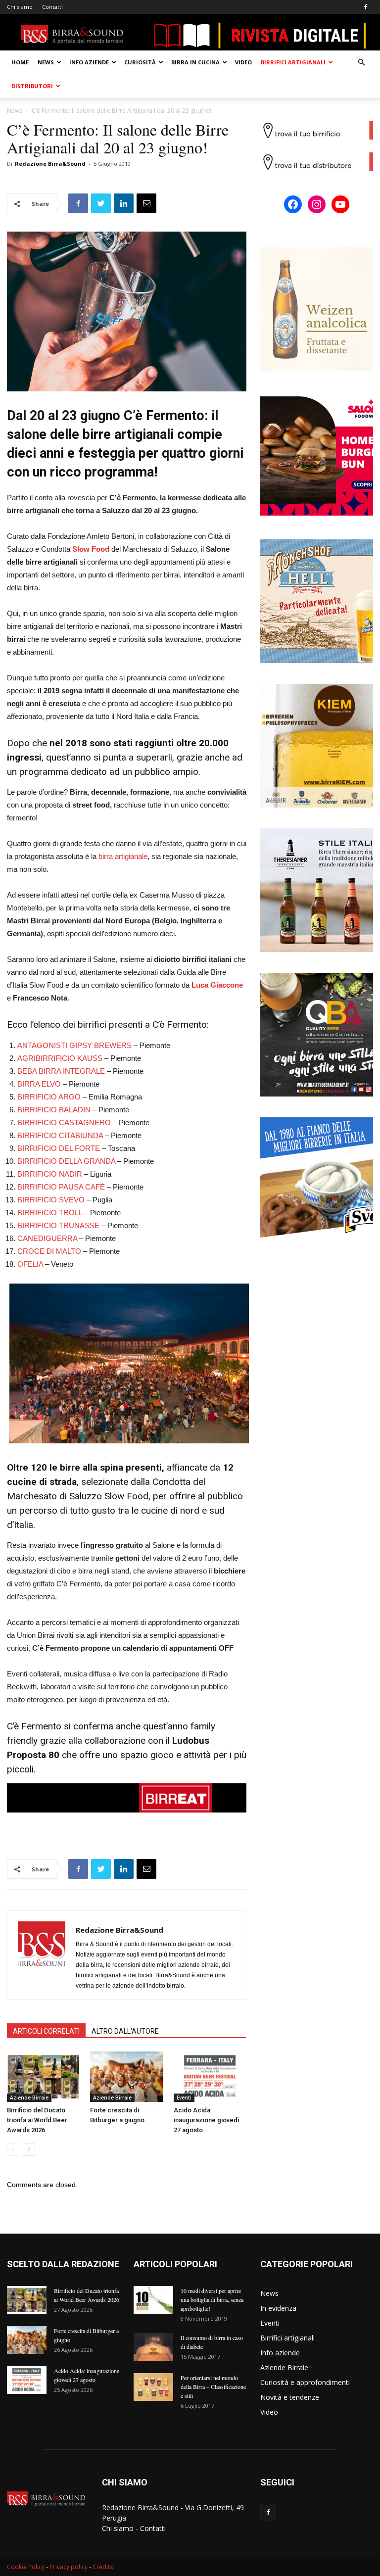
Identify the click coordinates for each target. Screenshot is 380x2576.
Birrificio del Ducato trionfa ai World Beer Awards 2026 (37, 2120)
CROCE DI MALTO (49, 1251)
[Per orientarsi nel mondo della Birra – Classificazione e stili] (153, 2387)
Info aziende (89, 62)
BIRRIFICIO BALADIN (54, 1110)
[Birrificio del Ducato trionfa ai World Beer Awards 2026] (43, 2076)
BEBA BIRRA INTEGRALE (61, 1071)
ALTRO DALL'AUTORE (125, 2031)
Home (20, 62)
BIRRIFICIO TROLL (50, 1213)
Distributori (32, 86)
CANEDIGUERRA (47, 1238)
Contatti (52, 7)
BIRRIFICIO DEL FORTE (59, 1148)
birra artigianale (123, 856)
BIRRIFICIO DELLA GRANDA (66, 1161)
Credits (103, 2567)
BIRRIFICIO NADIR (50, 1174)
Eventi (184, 2098)
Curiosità (140, 62)
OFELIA (30, 1264)
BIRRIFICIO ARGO (49, 1097)
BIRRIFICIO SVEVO (51, 1200)
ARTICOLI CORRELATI (46, 2031)
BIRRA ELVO (39, 1084)
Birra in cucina (195, 62)
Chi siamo (20, 7)
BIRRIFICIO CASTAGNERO (64, 1122)
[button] (361, 63)
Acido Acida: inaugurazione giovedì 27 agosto (206, 2120)
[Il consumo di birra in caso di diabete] (153, 2347)
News (46, 62)
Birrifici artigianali (293, 62)
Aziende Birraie (29, 2098)
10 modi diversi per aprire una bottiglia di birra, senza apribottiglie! (212, 2299)
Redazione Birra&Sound (50, 164)
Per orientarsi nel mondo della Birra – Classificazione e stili (213, 2386)
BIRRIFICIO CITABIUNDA (60, 1135)
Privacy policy (69, 2567)
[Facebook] (366, 7)
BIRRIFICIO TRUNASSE (58, 1225)
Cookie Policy (26, 2567)
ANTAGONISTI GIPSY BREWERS (74, 1045)
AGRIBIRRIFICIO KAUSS (60, 1058)
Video (243, 62)
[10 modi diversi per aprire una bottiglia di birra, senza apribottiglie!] (153, 2300)
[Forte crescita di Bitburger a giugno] (126, 2076)
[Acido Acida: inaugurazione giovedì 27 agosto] (210, 2076)
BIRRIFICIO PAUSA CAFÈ (61, 1187)
